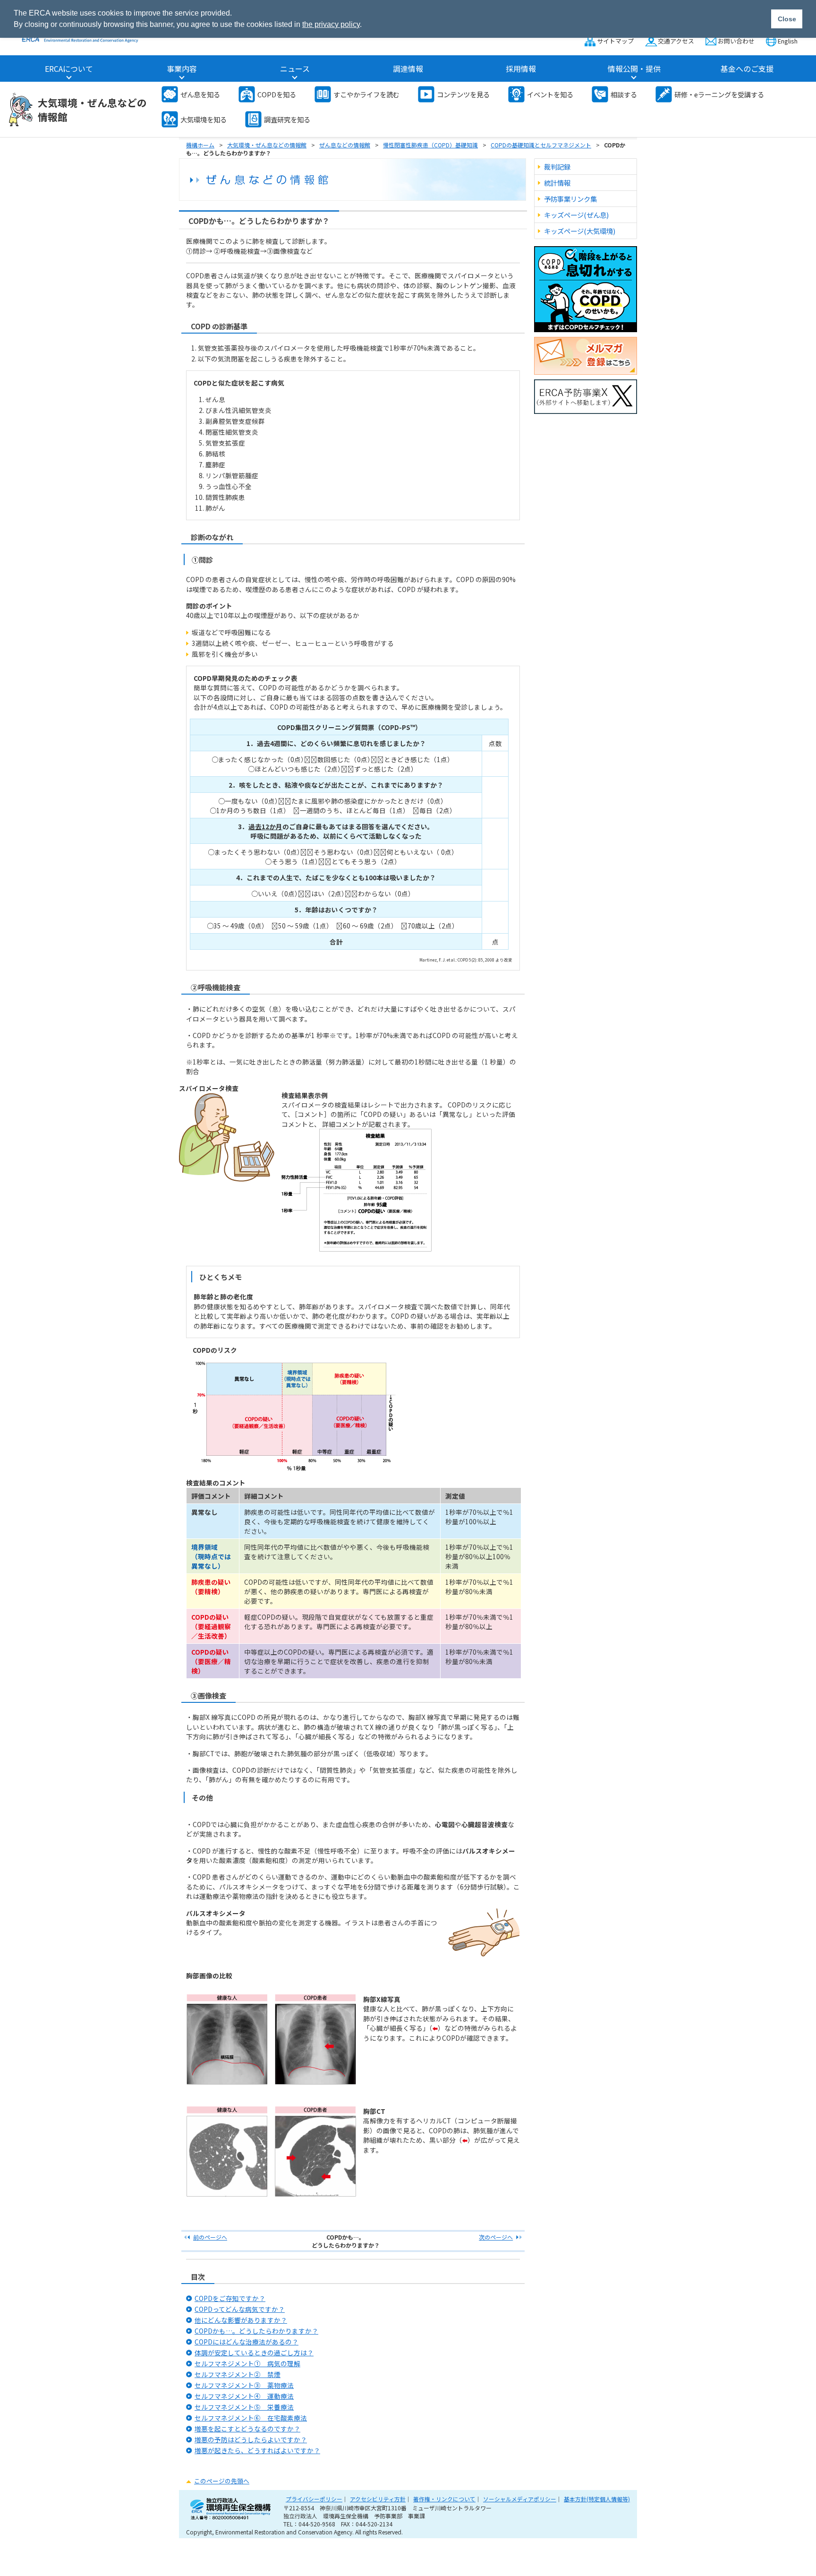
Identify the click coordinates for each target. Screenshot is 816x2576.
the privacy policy (331, 24)
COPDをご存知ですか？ (230, 2298)
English (788, 41)
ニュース (295, 69)
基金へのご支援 (747, 69)
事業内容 (182, 69)
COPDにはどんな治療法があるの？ (246, 2342)
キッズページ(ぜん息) (576, 215)
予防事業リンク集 (570, 199)
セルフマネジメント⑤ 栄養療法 (244, 2407)
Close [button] (787, 19)
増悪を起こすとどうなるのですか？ (247, 2429)
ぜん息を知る (200, 94)
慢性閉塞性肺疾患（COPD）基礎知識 (430, 145)
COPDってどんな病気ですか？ (240, 2309)
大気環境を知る (204, 119)
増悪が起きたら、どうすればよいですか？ (257, 2450)
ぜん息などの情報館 (345, 145)
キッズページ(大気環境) (580, 231)
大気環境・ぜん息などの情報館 (92, 110)
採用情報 (521, 69)
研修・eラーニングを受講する (719, 94)
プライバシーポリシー (314, 2499)
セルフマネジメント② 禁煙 (238, 2374)
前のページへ (210, 2237)
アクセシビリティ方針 (378, 2499)
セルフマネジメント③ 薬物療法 (244, 2385)
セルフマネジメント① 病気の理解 (247, 2363)
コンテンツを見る (463, 94)
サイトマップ (615, 41)
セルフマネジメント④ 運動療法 (244, 2396)
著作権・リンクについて (444, 2499)
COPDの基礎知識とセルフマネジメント (541, 145)
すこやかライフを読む (366, 94)
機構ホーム (200, 145)
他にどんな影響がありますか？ (241, 2320)
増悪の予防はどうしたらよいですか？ (251, 2439)
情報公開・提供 (634, 69)
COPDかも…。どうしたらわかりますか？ (256, 2331)
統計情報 (557, 183)
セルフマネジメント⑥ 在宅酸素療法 (251, 2418)
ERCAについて (69, 69)
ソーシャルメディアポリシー (520, 2499)
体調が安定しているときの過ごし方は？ (254, 2353)
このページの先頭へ (222, 2481)
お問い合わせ (736, 41)
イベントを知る (550, 94)
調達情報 (408, 69)
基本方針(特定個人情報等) (597, 2499)
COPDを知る (277, 94)
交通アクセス (676, 41)
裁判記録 (557, 167)
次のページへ (496, 2237)
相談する (624, 94)
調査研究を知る (287, 119)
